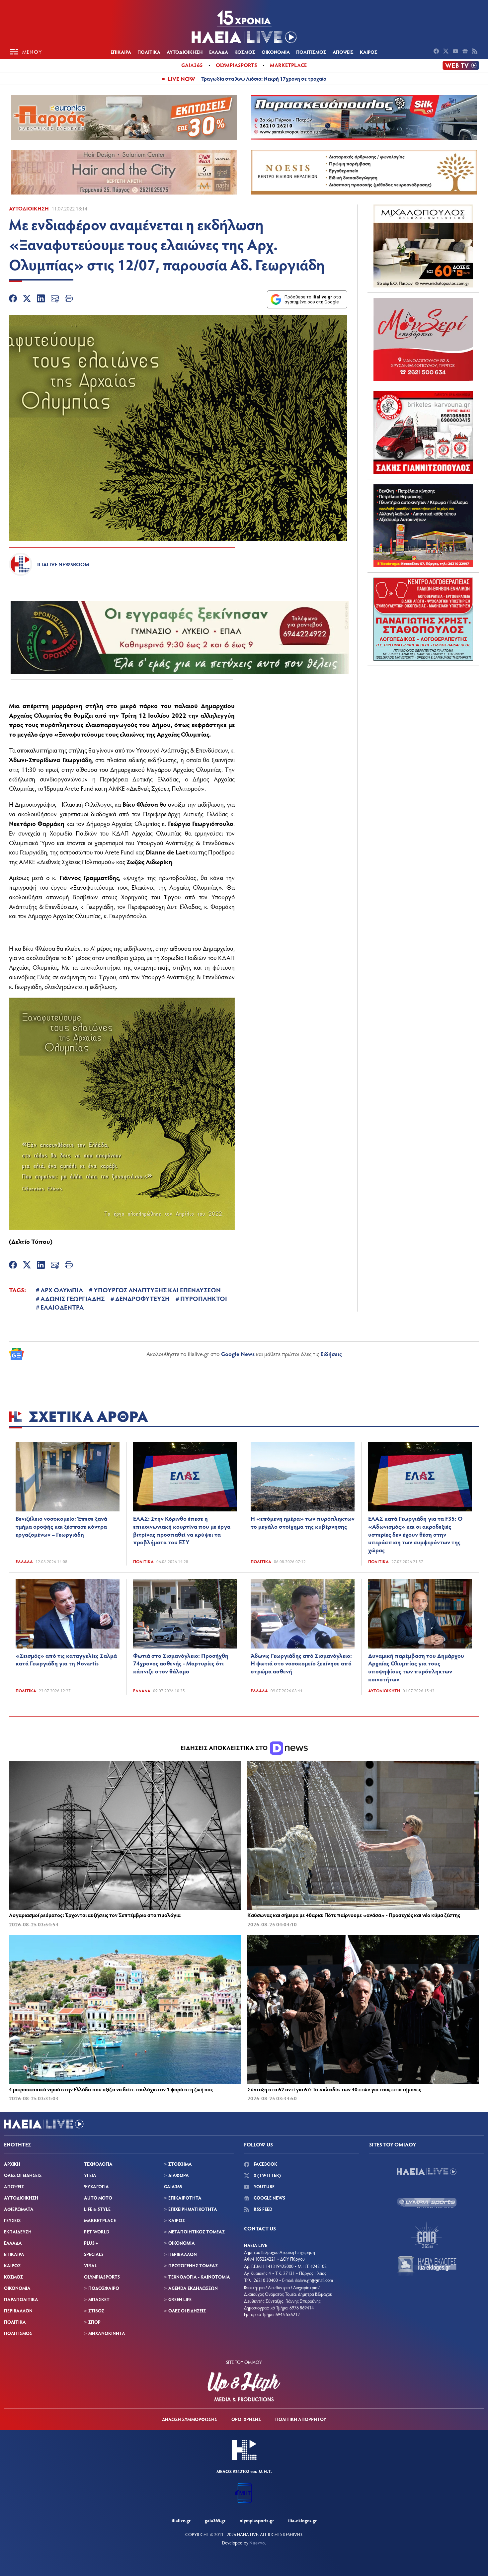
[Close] (317, 1165)
